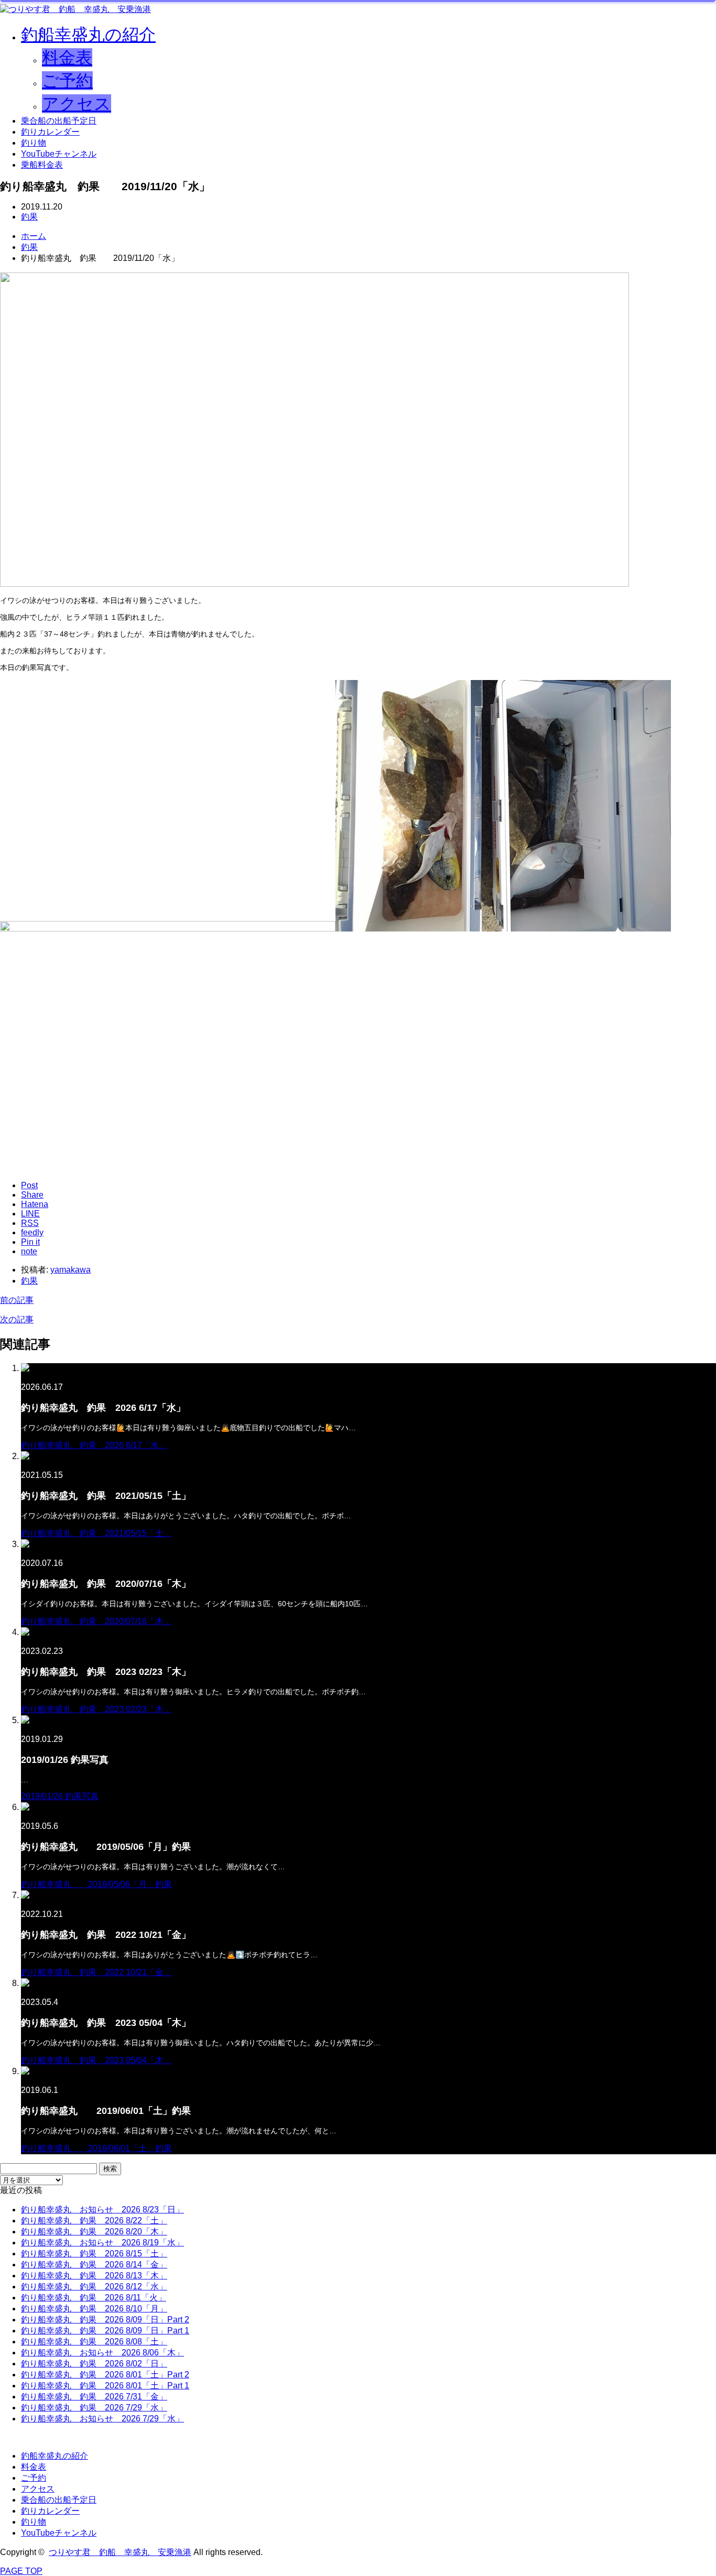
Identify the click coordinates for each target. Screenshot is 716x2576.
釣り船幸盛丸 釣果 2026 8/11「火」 (94, 2298)
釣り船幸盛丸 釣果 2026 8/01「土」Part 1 (105, 2386)
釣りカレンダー (50, 132)
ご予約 (67, 81)
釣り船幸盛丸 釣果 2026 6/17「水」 (94, 1445)
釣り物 (34, 143)
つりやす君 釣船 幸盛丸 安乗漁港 (120, 2552)
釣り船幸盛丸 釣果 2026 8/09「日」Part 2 (105, 2320)
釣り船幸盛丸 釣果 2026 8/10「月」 (94, 2309)
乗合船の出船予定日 (59, 121)
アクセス (77, 104)
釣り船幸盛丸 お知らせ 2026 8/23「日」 (102, 2210)
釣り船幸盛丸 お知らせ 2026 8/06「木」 (102, 2353)
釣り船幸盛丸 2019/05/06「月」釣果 (96, 1884)
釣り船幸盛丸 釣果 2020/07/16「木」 (96, 1621)
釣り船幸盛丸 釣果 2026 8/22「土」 (94, 2221)
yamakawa (70, 1270)
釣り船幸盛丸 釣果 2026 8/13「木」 (94, 2276)
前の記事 (17, 1300)
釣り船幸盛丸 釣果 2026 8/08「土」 (94, 2342)
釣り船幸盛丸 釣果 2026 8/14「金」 (94, 2265)
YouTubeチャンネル (59, 154)
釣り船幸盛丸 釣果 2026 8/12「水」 (94, 2287)
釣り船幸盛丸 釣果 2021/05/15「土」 (96, 1533)
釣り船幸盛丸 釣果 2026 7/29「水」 (94, 2408)
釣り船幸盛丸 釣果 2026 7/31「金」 (94, 2397)
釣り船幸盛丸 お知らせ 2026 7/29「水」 (102, 2419)
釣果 (29, 217)
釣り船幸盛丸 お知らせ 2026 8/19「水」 (102, 2243)
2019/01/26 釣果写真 (60, 1796)
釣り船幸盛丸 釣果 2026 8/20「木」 (94, 2232)
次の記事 (17, 1319)
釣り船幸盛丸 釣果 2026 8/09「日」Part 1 (105, 2331)
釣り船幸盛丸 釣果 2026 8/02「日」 (94, 2364)
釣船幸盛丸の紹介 (88, 35)
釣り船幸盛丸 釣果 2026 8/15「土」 (94, 2254)
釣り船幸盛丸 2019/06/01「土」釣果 (96, 2148)
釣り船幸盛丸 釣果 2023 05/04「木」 (96, 2060)
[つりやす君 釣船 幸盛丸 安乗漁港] (75, 9)
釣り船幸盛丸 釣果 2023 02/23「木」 (96, 1709)
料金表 (67, 58)
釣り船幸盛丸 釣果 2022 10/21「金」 (96, 1972)
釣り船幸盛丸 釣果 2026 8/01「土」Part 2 (105, 2375)
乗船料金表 (42, 165)
